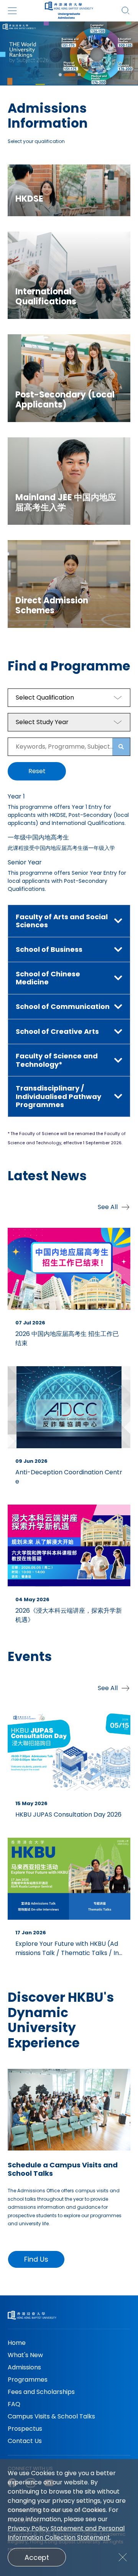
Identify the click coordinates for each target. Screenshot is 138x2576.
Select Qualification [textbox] (45, 697)
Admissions (24, 2367)
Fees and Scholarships (41, 2392)
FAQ (14, 2404)
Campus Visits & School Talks (51, 2416)
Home (17, 2343)
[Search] (126, 11)
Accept (37, 2557)
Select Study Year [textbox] (42, 722)
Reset (37, 771)
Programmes (28, 2380)
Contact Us (25, 2441)
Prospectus (25, 2429)
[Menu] (12, 11)
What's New (25, 2355)
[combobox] (69, 698)
